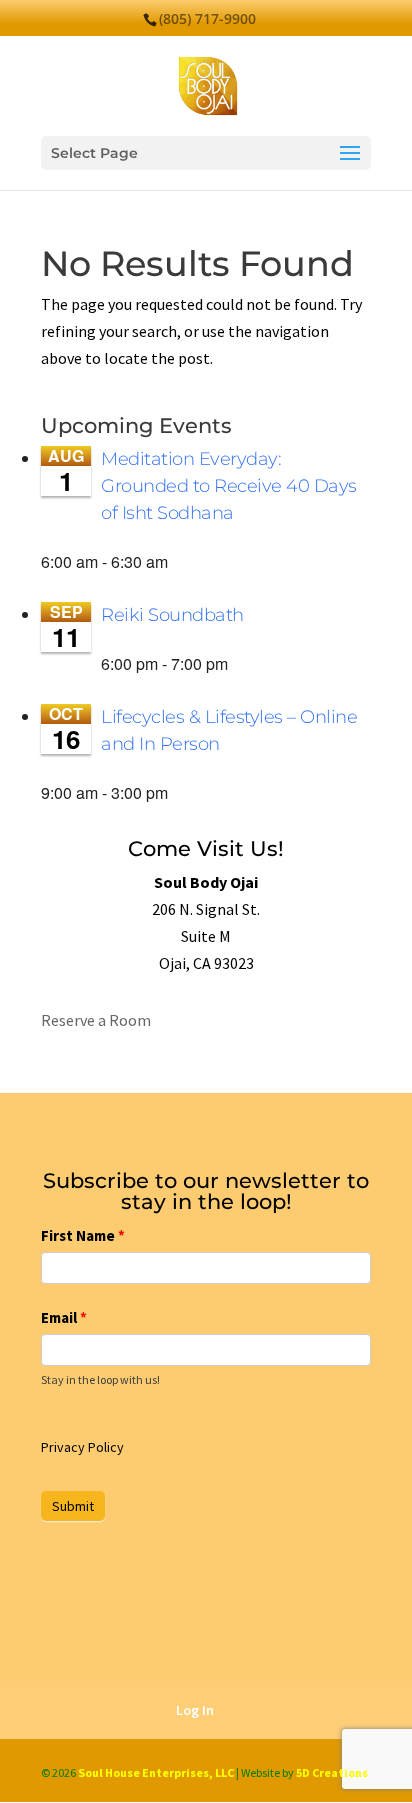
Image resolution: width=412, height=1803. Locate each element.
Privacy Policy (82, 1447)
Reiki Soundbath (172, 615)
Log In (195, 1710)
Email (64, 1317)
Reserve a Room (96, 1020)
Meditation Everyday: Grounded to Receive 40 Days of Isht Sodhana (229, 486)
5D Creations (332, 1772)
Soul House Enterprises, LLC (156, 1772)
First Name (83, 1235)
